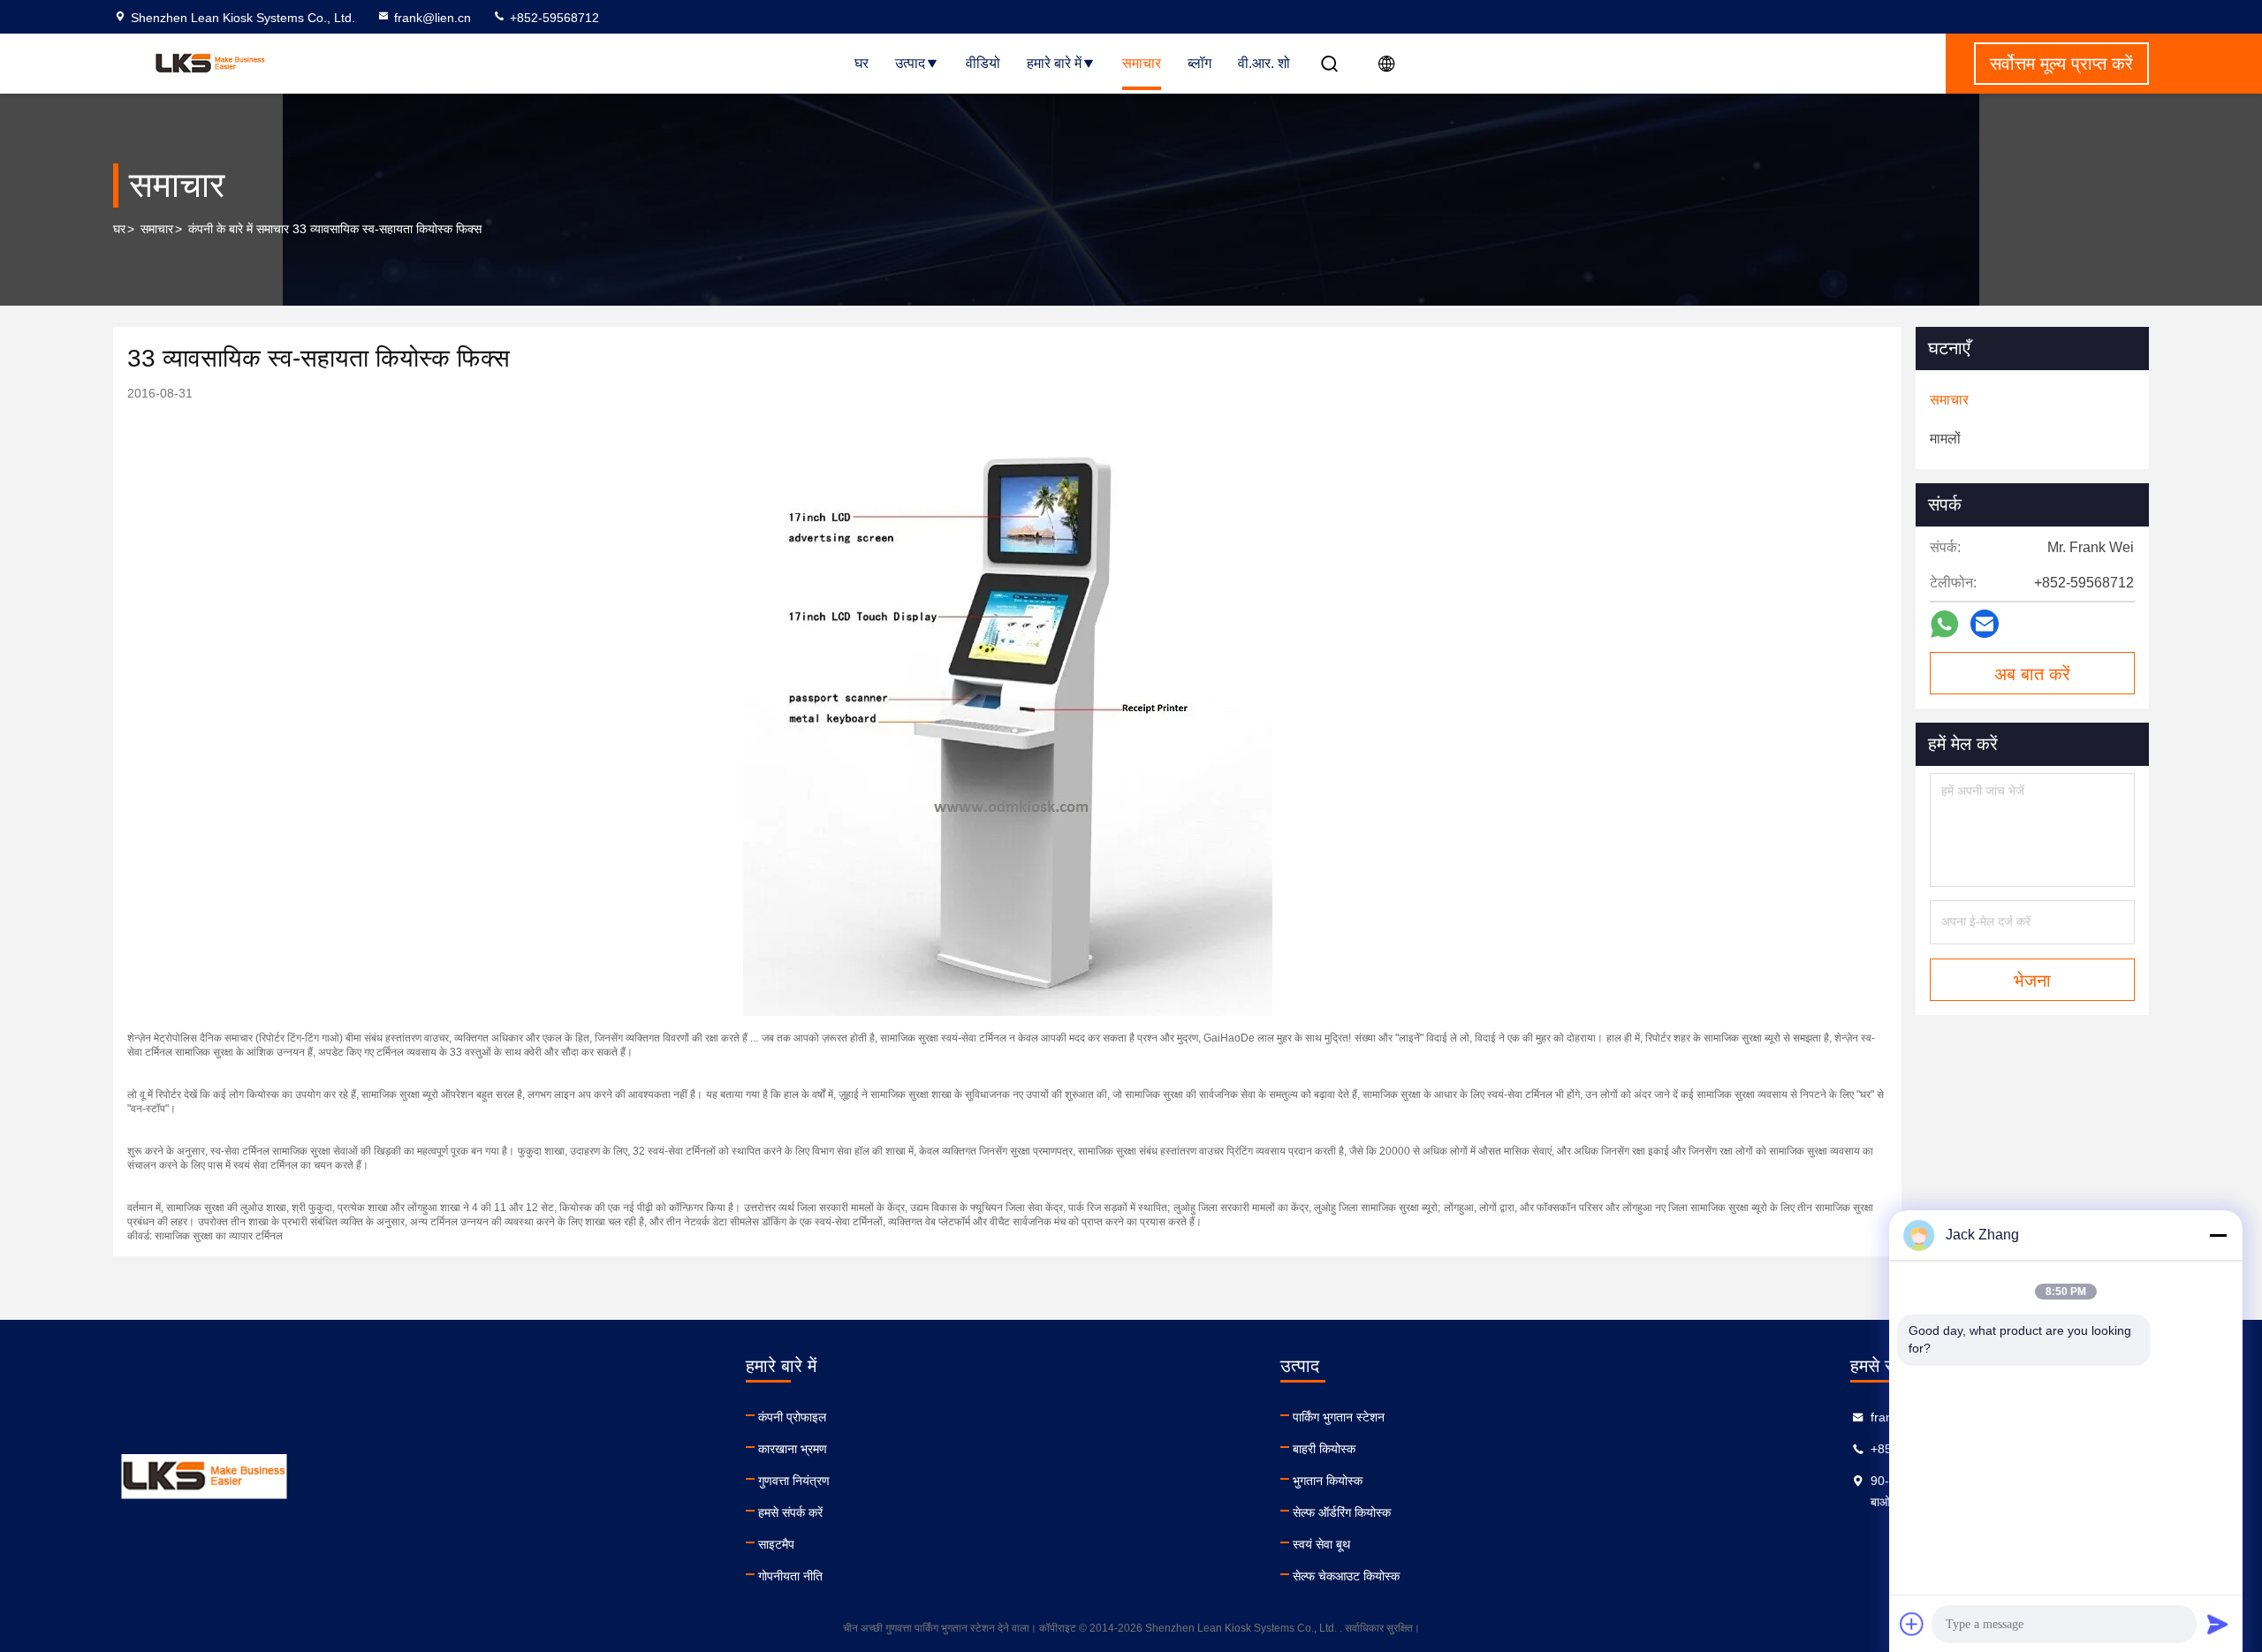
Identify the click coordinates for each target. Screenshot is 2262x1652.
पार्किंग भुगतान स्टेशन (1339, 1417)
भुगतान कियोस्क (1328, 1481)
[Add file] (1912, 1624)
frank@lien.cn (433, 18)
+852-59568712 (553, 18)
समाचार (1142, 63)
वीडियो (983, 63)
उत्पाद (910, 63)
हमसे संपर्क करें (790, 1512)
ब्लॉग (1199, 63)
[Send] (2218, 1624)
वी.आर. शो (1264, 63)
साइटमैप (776, 1544)
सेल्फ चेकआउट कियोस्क (1346, 1576)
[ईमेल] (1985, 624)
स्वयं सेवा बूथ (1321, 1544)
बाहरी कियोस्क (1324, 1449)
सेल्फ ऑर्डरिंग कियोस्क (1342, 1512)
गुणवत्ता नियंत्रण (794, 1481)
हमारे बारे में (1054, 63)
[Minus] (2218, 1235)
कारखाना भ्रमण (793, 1449)
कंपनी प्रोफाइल (792, 1417)
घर (862, 63)
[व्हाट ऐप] (1944, 624)
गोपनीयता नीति (790, 1576)
